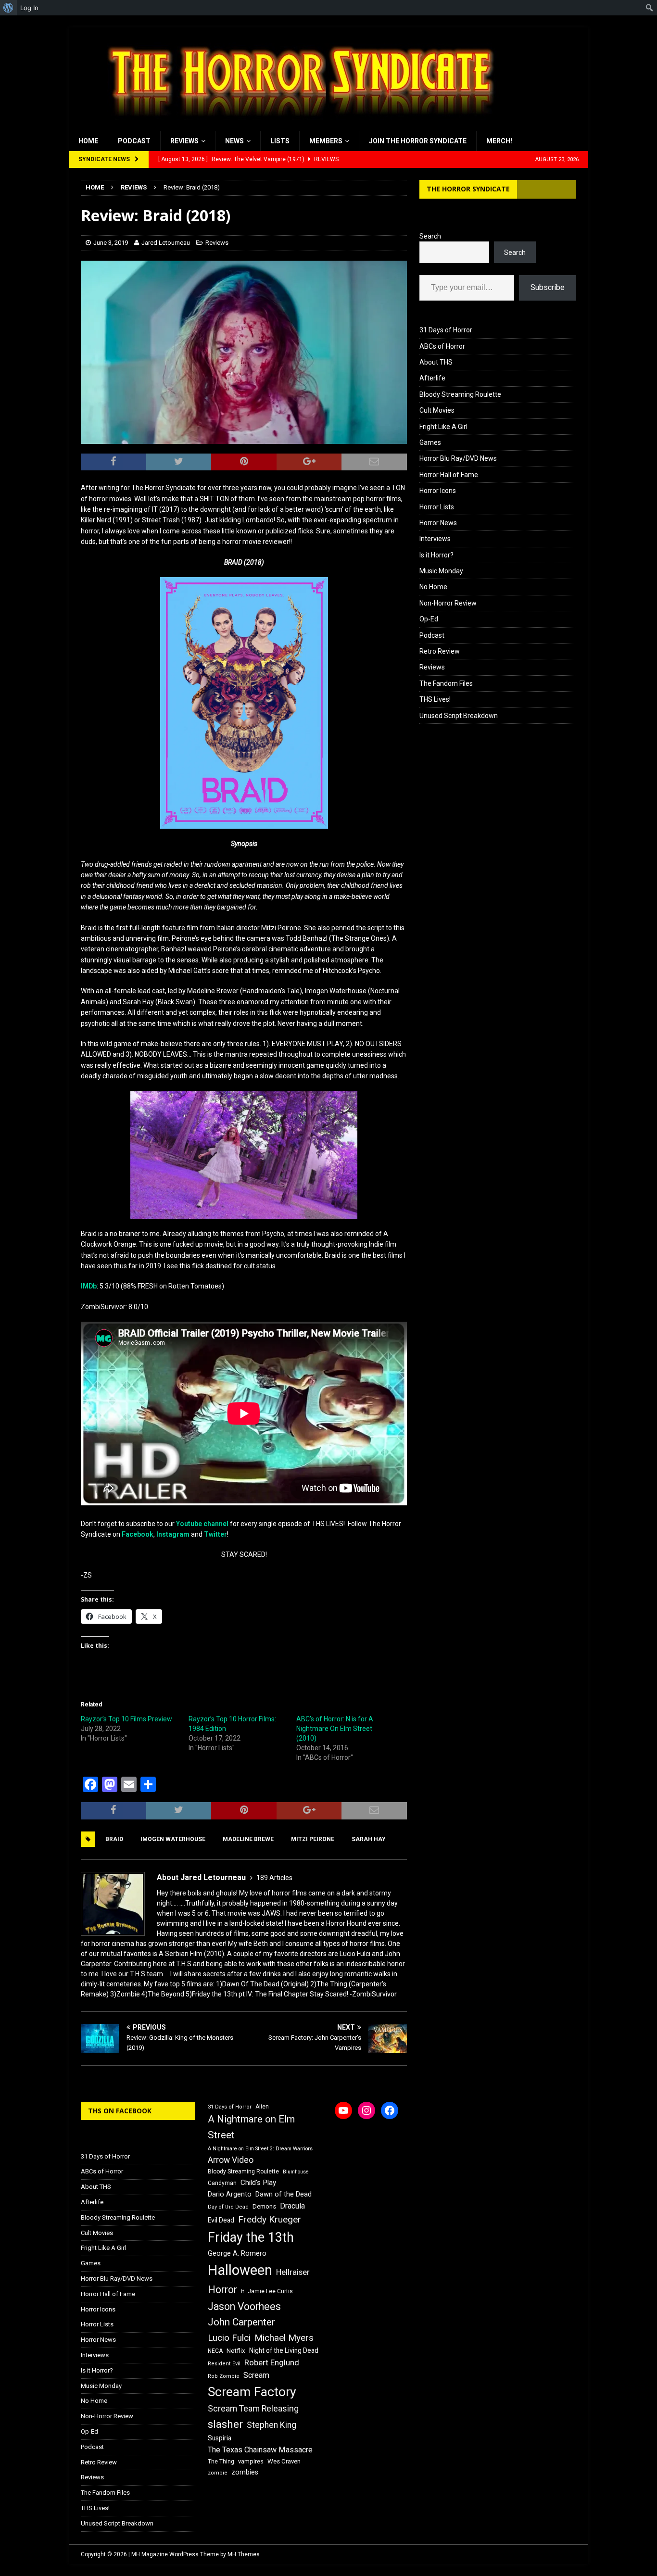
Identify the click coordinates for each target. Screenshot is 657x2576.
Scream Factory (252, 2392)
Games (430, 442)
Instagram (173, 1534)
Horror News (438, 523)
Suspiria (220, 2438)
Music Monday (441, 571)
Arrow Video (231, 2160)
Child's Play (258, 2183)
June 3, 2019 (111, 243)
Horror (222, 2290)
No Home (433, 587)
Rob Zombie (224, 2376)
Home (88, 141)
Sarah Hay (369, 1839)
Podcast (134, 141)
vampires (251, 2461)
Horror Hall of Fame (449, 475)
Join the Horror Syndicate (418, 141)
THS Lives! (435, 699)
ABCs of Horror (442, 346)
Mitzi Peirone (313, 1839)
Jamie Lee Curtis (270, 2291)
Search (430, 236)
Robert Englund (272, 2362)
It (242, 2292)
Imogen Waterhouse (173, 1839)
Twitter (215, 1534)
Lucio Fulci (229, 2338)
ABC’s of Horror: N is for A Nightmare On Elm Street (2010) (335, 1729)
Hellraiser (293, 2272)
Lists (280, 141)
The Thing (221, 2462)
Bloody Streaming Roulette (460, 394)
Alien (262, 2107)
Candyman (222, 2183)
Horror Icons (438, 491)
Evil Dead (221, 2220)
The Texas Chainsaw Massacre (260, 2450)
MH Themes (244, 2554)
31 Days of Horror (446, 330)
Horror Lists (437, 507)
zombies (245, 2472)
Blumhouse (296, 2172)
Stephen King (272, 2425)
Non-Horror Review (448, 603)
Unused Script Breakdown (459, 716)
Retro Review (440, 651)
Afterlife (432, 378)
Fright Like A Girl (443, 427)
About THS (436, 362)
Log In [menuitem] (29, 8)
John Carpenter (241, 2322)
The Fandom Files (446, 683)
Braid (114, 1839)
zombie (218, 2473)
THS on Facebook (120, 2111)
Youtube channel (202, 1524)
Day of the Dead (228, 2207)
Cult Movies (437, 410)
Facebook (138, 1534)
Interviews (435, 539)
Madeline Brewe (248, 1839)
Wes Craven (284, 2461)
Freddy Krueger (270, 2219)
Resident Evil (224, 2364)
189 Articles (274, 1878)
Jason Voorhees (244, 2306)
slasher (225, 2424)
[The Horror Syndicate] (297, 126)
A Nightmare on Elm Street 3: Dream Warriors (260, 2149)
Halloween (240, 2270)
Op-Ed (429, 619)
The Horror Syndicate (468, 189)
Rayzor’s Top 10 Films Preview (126, 1719)
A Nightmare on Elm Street (251, 2127)
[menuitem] (8, 8)
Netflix (236, 2351)
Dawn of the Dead (284, 2194)
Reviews (184, 141)
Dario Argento (230, 2194)
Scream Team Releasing (253, 2408)
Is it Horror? (436, 555)
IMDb (89, 1286)
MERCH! (499, 141)
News (234, 141)
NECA (215, 2351)
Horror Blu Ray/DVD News (458, 458)
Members (326, 141)
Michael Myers (284, 2338)
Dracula (292, 2206)
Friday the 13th (251, 2237)
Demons (264, 2206)
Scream (256, 2375)
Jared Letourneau (166, 243)
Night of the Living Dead (284, 2350)
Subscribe (548, 287)
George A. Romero (237, 2253)
